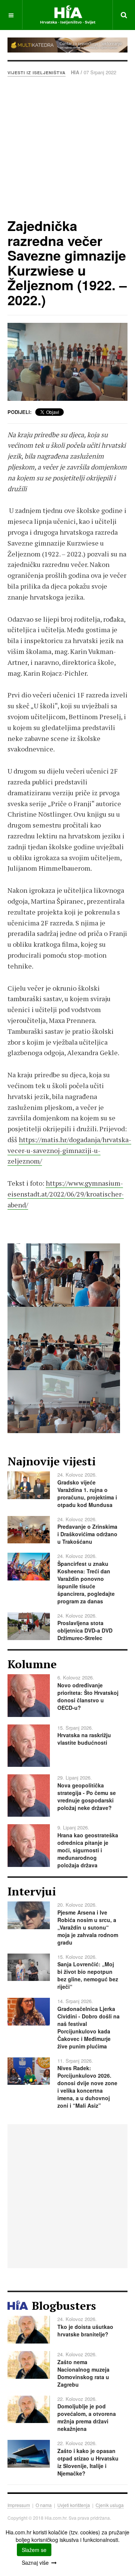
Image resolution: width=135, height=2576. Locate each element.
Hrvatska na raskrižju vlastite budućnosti (84, 1739)
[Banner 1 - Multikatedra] (67, 45)
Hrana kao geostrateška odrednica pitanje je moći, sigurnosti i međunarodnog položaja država (88, 1850)
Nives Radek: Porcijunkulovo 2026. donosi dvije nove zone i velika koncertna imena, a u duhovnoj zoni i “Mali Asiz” (87, 2087)
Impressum (19, 2505)
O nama (44, 2505)
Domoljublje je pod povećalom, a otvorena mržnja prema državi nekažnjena (87, 2417)
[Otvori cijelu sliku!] (67, 362)
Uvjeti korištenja (74, 2505)
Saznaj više (35, 2563)
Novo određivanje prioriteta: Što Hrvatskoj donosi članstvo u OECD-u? (88, 1696)
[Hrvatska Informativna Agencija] (68, 15)
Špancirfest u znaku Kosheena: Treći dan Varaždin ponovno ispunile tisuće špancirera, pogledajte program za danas (86, 1582)
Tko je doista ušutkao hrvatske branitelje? (85, 2330)
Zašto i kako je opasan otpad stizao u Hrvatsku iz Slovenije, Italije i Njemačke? (88, 2462)
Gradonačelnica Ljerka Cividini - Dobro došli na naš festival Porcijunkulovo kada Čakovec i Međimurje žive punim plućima (88, 2027)
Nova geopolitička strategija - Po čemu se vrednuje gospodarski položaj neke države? (87, 1796)
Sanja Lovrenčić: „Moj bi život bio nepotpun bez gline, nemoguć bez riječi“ (88, 1975)
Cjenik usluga (110, 2505)
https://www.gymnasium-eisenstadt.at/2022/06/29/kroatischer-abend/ (66, 1194)
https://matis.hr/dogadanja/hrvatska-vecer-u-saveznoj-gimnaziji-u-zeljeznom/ (69, 1150)
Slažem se (34, 2550)
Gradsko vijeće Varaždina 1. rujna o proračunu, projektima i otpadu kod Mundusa (87, 1493)
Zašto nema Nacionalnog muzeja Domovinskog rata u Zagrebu (83, 2373)
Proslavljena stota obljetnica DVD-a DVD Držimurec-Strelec (85, 1630)
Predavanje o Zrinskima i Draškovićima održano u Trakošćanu (87, 1534)
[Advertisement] (67, 147)
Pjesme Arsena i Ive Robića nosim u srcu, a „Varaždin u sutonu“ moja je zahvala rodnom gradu (88, 1927)
